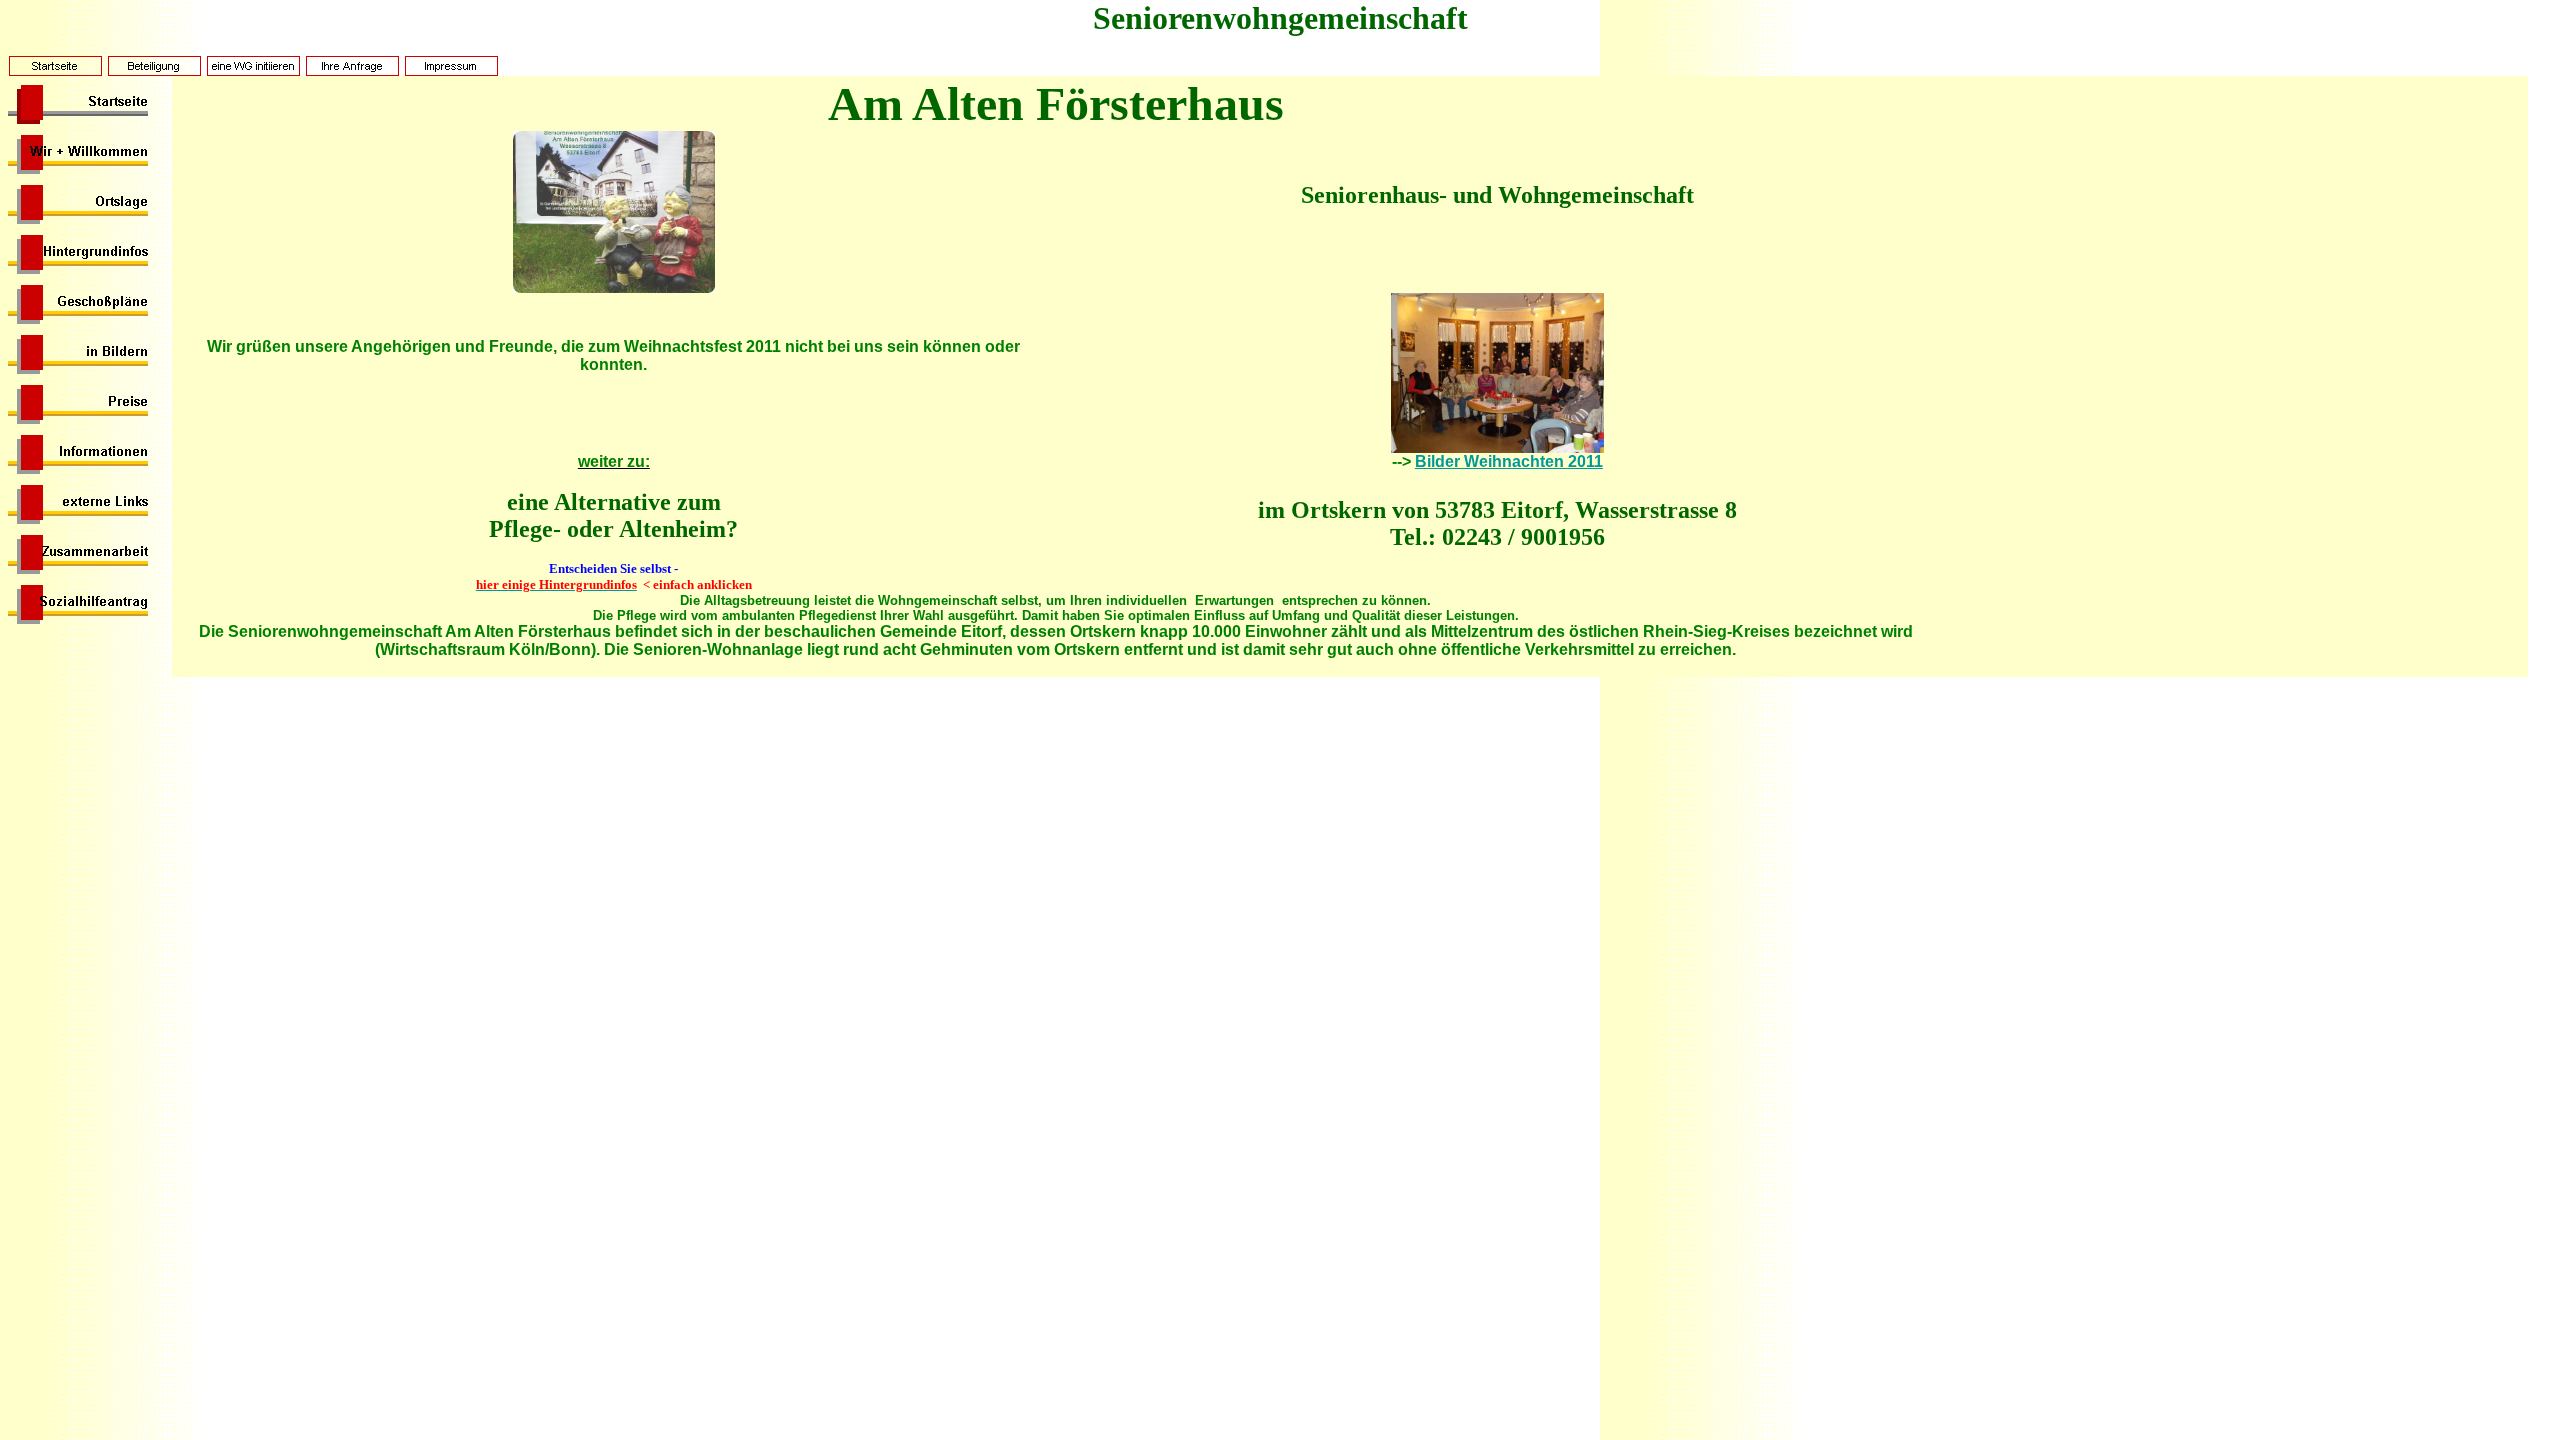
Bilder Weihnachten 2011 (1509, 461)
